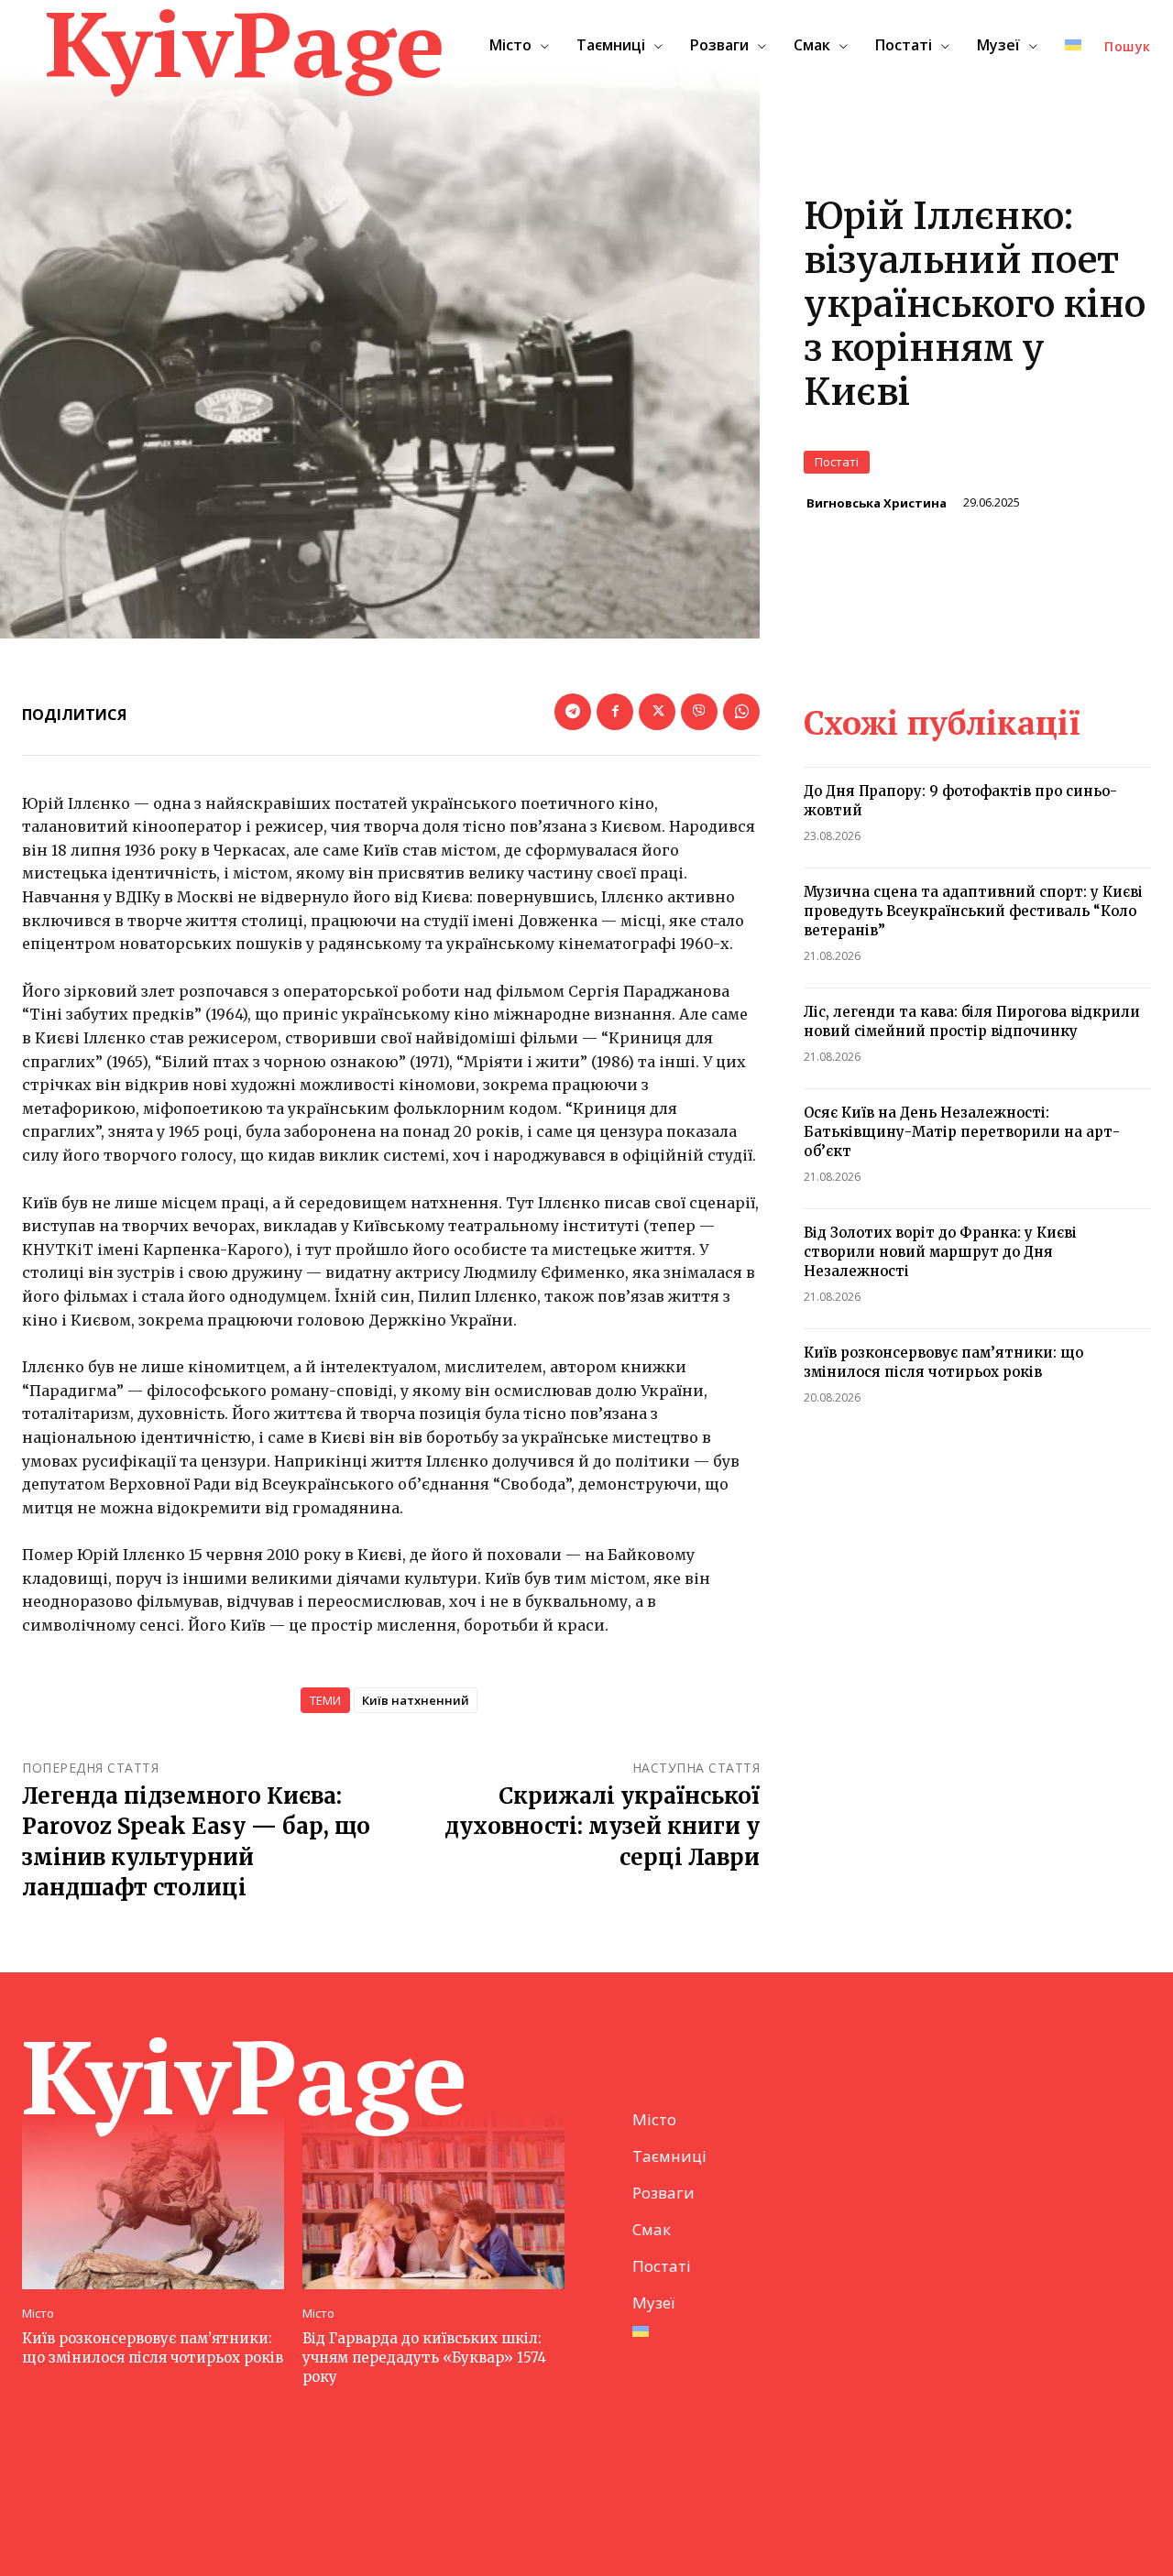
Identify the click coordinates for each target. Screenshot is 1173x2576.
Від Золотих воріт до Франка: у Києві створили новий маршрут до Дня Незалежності (940, 1252)
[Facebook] (615, 712)
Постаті (837, 462)
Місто (38, 2314)
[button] (1128, 47)
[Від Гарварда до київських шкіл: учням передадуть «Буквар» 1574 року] (433, 2198)
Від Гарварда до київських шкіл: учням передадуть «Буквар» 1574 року (424, 2358)
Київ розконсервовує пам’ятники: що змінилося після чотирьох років (153, 2348)
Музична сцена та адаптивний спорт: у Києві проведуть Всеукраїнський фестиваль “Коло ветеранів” (973, 911)
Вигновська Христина (877, 503)
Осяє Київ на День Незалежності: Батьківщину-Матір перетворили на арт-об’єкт (962, 1132)
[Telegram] (573, 712)
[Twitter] (657, 712)
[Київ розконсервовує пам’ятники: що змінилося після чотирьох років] (153, 2198)
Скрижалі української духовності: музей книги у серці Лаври (602, 1827)
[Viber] (699, 712)
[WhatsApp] (741, 712)
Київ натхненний (416, 1700)
